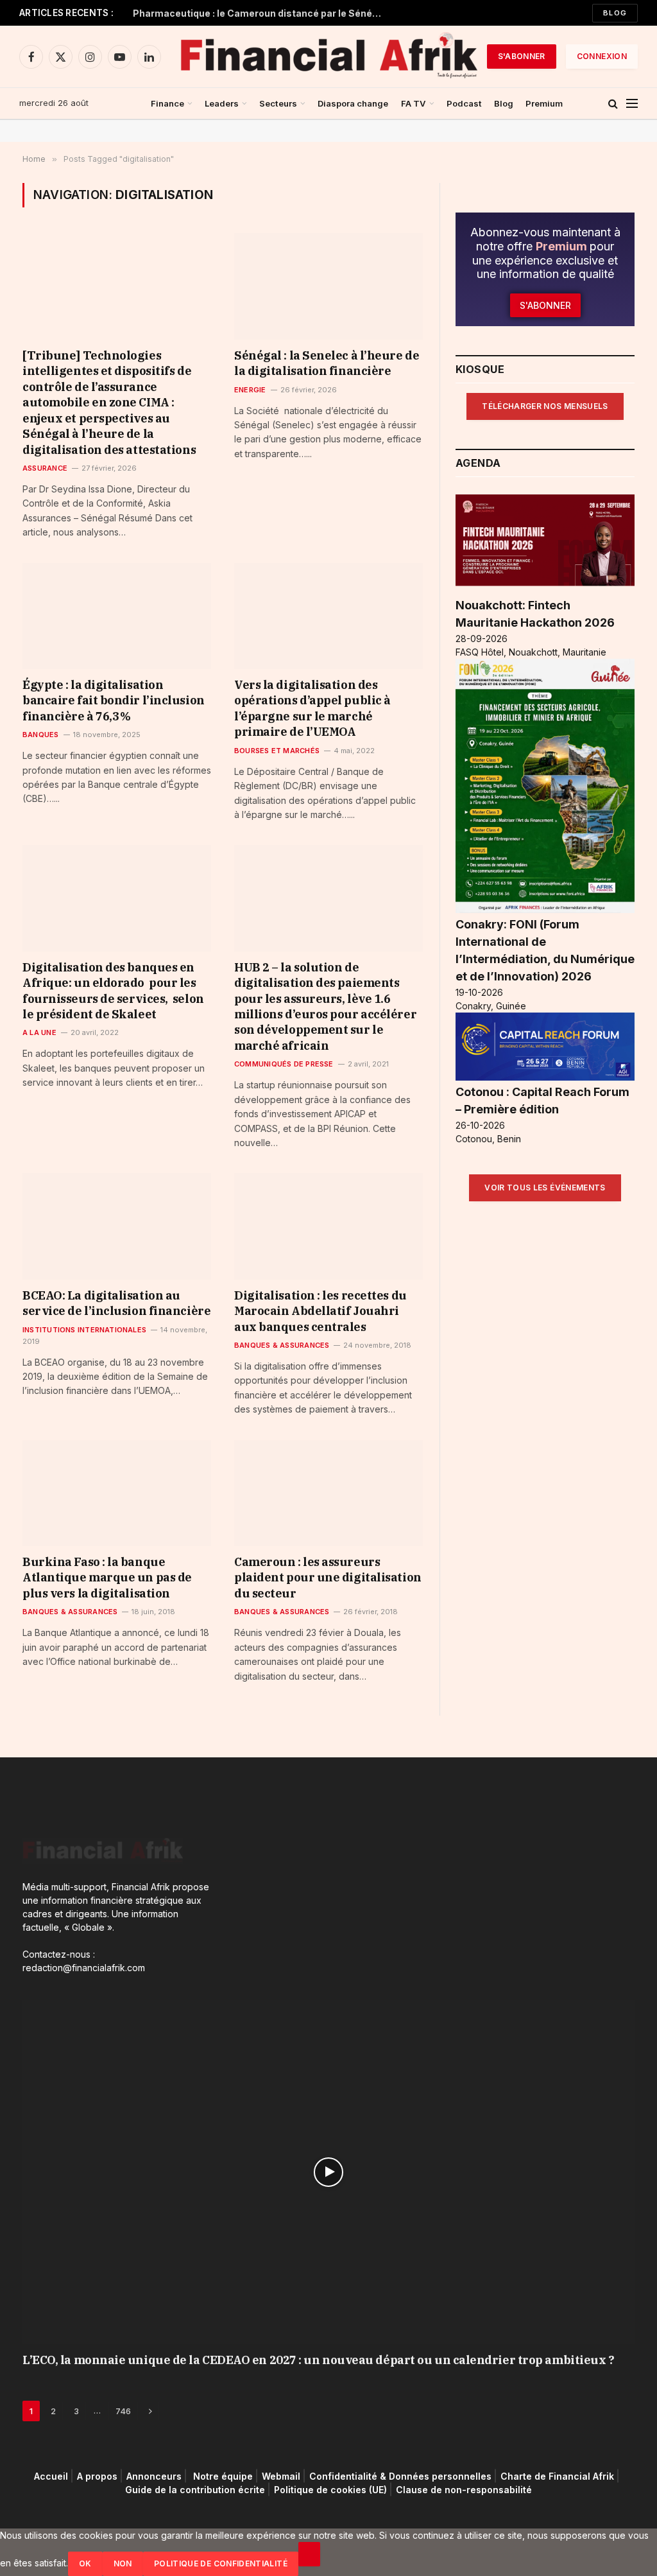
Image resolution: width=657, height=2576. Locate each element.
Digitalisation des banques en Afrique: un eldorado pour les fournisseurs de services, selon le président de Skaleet (113, 991)
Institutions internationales (84, 1330)
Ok (85, 2563)
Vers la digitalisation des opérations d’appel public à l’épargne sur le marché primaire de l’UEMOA (312, 708)
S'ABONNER (522, 56)
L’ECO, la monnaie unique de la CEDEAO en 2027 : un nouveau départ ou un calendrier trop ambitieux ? (318, 2360)
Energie (250, 390)
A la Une (39, 1032)
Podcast (464, 103)
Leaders (222, 103)
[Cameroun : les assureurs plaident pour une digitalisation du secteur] (328, 1493)
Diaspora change (353, 103)
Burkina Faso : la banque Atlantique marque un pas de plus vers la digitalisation (107, 1578)
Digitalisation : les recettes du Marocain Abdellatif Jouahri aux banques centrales (320, 1311)
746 (123, 2411)
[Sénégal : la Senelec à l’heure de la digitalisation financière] (328, 286)
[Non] (309, 2554)
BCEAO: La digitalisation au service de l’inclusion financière (116, 1303)
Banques (41, 735)
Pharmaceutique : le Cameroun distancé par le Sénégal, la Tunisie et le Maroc (261, 13)
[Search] (613, 104)
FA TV (414, 103)
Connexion (602, 56)
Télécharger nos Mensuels (545, 406)
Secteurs (278, 103)
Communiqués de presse (284, 1064)
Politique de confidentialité (221, 2563)
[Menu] (632, 104)
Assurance (45, 468)
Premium (544, 103)
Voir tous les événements (545, 1188)
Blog (615, 13)
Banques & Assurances (282, 1345)
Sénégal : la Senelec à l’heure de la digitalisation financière (327, 363)
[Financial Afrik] (328, 57)
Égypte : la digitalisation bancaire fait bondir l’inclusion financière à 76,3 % (114, 701)
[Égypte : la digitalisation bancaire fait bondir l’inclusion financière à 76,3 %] (117, 616)
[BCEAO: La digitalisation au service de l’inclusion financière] (117, 1226)
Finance (167, 103)
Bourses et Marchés (277, 751)
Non (123, 2563)
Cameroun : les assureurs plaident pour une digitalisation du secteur (328, 1578)
